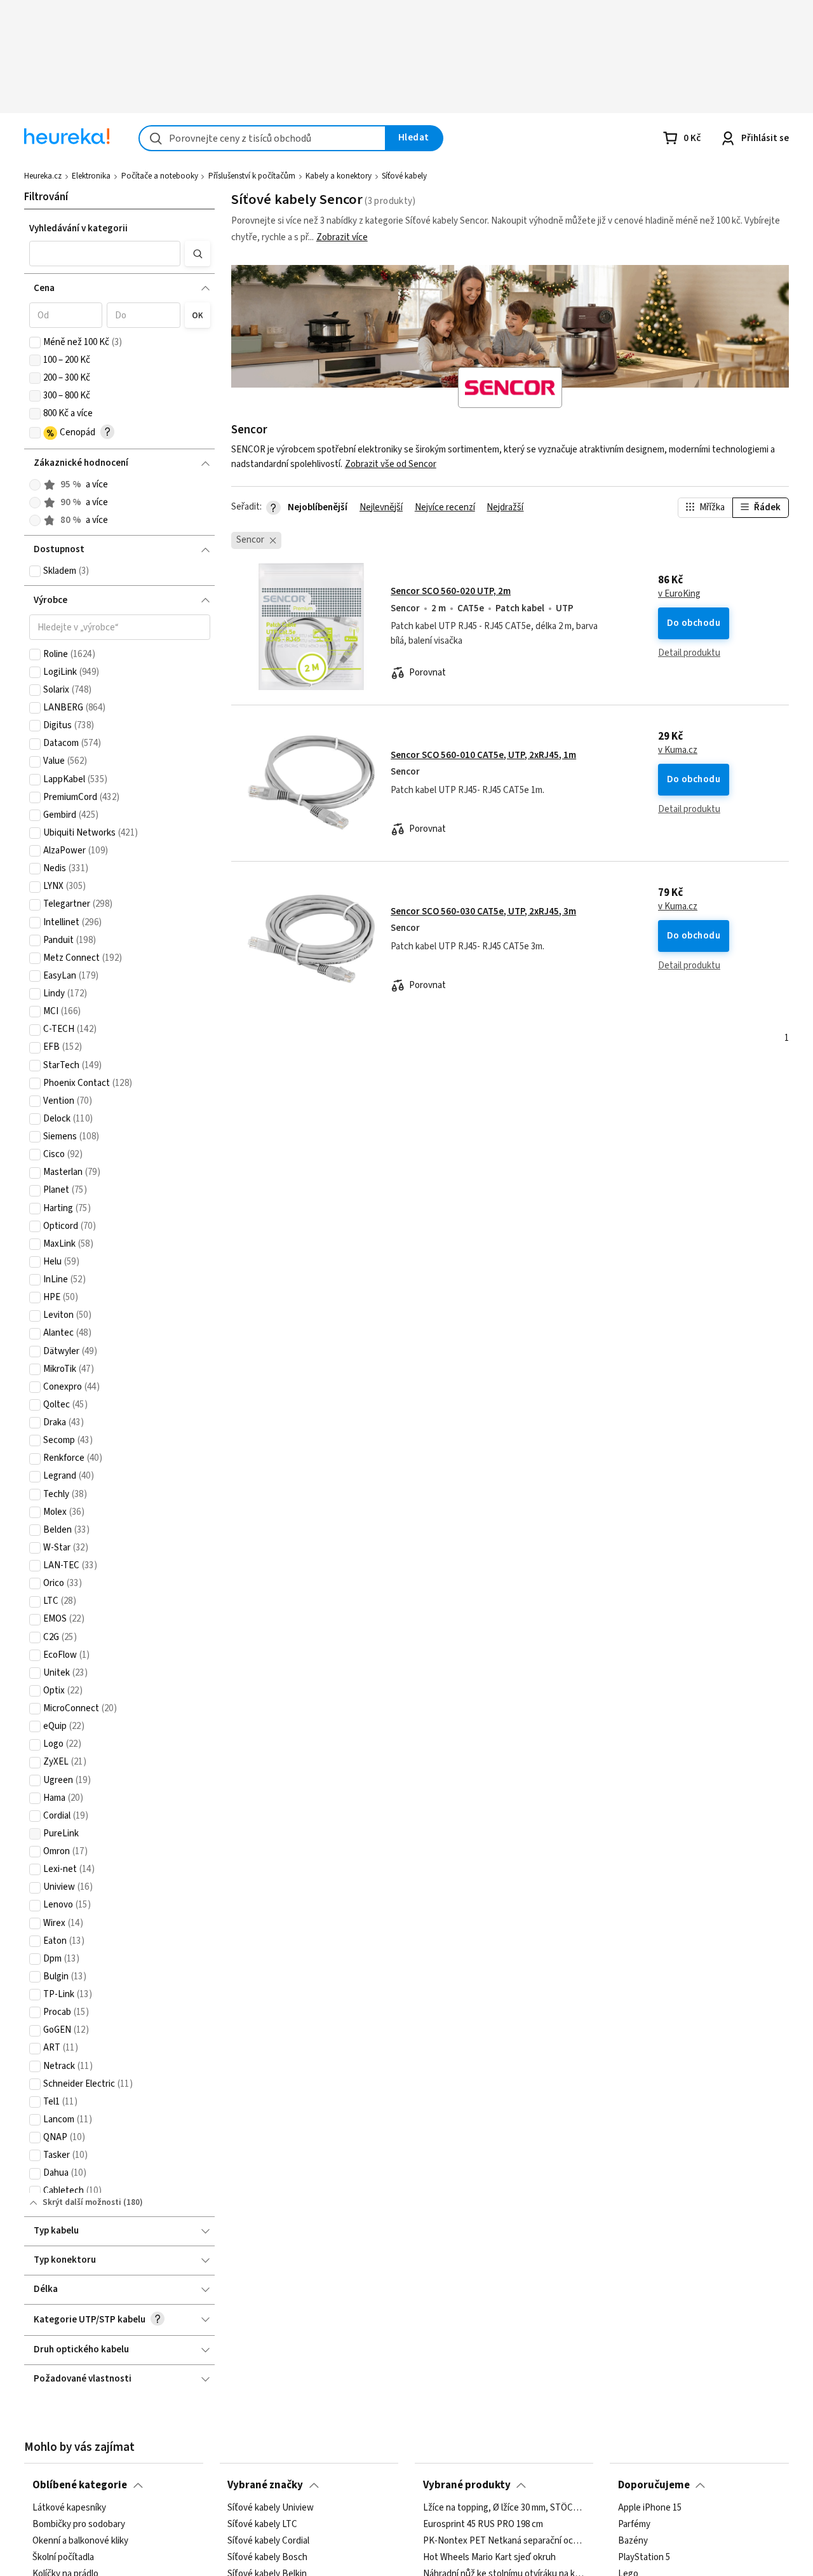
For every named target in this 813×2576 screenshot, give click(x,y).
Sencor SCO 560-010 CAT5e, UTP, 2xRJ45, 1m (483, 755)
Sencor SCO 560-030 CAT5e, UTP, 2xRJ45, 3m (483, 912)
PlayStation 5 (644, 2557)
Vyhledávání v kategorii (78, 228)
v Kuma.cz (678, 750)
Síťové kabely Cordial (268, 2540)
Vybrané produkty (467, 2485)
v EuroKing (679, 594)
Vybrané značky (265, 2485)
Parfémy (634, 2524)
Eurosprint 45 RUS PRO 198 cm (483, 2524)
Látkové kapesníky (69, 2508)
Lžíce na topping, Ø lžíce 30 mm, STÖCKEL (504, 2508)
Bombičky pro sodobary (79, 2524)
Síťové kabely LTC (262, 2524)
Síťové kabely (404, 176)
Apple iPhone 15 (650, 2508)
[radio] (35, 485)
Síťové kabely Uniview (271, 2508)
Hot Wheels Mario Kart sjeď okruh (489, 2557)
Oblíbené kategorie (80, 2485)
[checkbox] (35, 342)
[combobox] (262, 138)
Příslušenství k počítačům (252, 176)
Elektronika (91, 176)
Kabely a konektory (339, 176)
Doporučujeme (654, 2485)
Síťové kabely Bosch (267, 2557)
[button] (105, 254)
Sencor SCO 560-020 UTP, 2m (451, 591)
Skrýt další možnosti (82, 2202)
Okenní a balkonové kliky (80, 2540)
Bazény (633, 2540)
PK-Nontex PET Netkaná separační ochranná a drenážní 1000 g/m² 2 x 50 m (504, 2540)
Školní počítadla (63, 2557)
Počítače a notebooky (160, 176)
